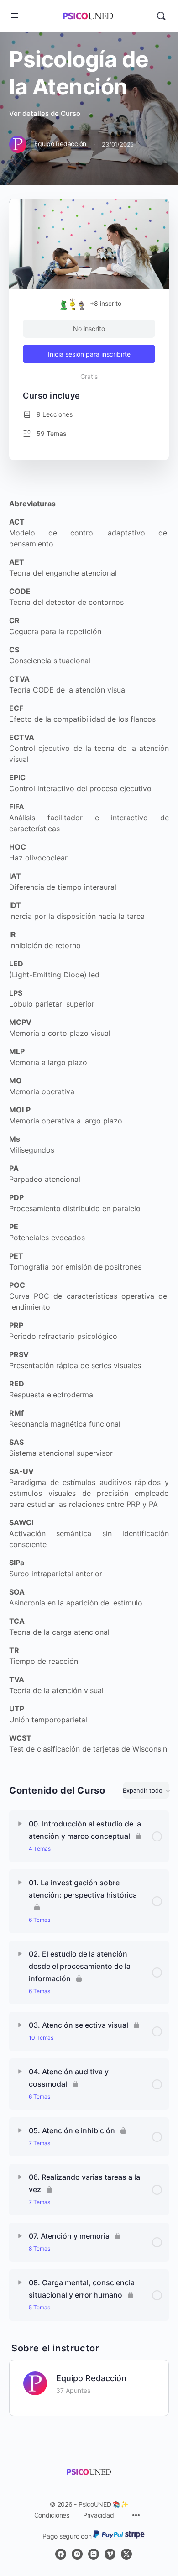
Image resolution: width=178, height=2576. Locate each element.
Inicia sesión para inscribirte (89, 354)
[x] (126, 2554)
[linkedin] (94, 2554)
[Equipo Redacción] (35, 2383)
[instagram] (77, 2554)
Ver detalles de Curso (46, 113)
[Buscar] (161, 16)
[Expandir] (20, 1824)
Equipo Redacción (91, 2378)
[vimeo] (110, 2554)
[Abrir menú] (15, 15)
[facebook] (61, 2554)
